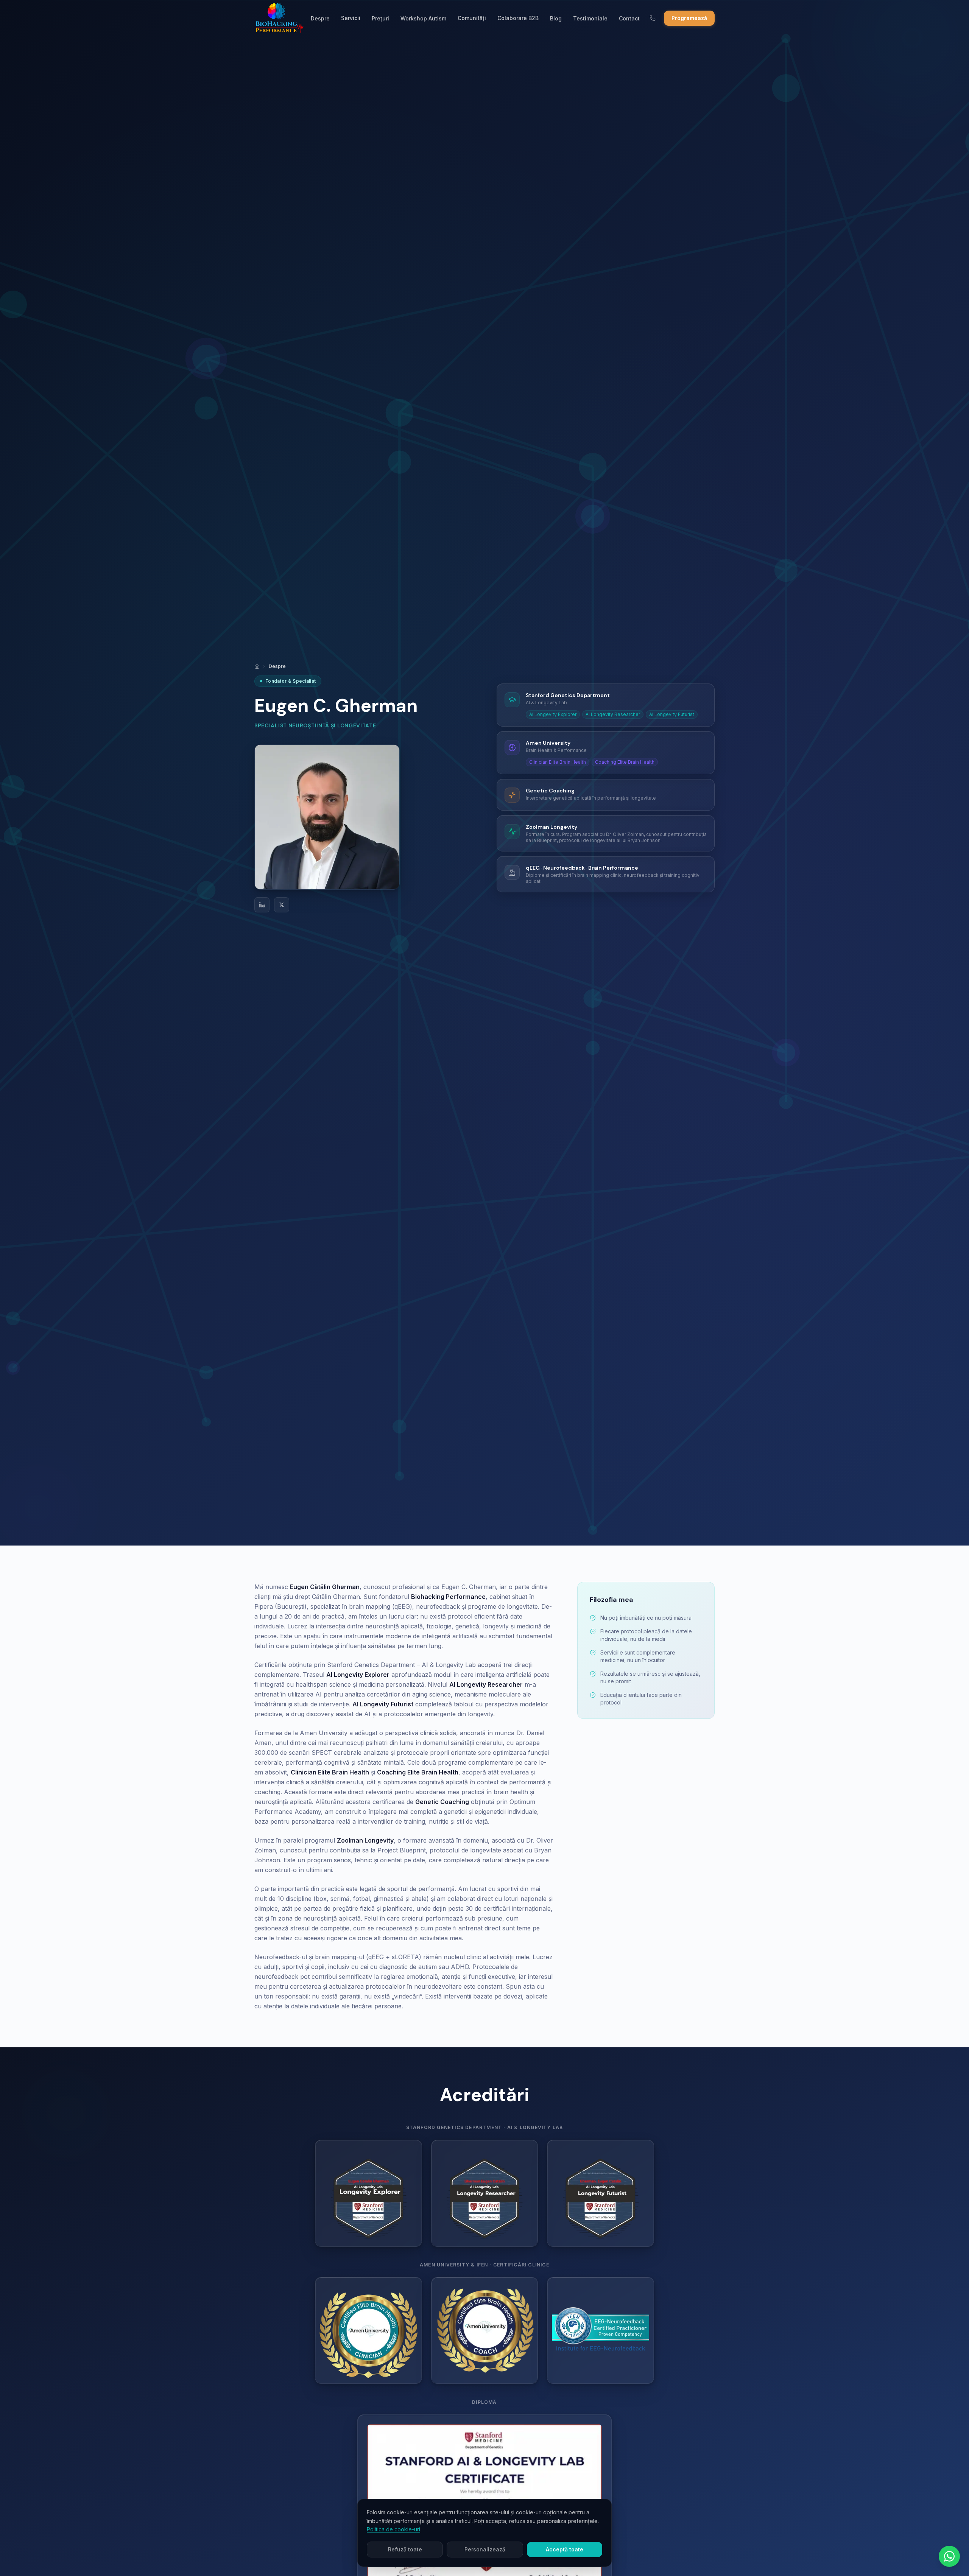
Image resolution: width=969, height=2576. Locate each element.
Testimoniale (590, 18)
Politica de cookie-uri (393, 2529)
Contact (629, 18)
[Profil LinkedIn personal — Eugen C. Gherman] (262, 905)
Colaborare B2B (518, 18)
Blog (556, 18)
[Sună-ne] (653, 18)
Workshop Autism (423, 18)
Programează (689, 18)
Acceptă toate (565, 2549)
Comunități (472, 18)
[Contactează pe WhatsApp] (949, 2556)
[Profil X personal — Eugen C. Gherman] (282, 905)
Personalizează (485, 2549)
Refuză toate (405, 2549)
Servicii (351, 18)
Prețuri (380, 18)
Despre (320, 18)
